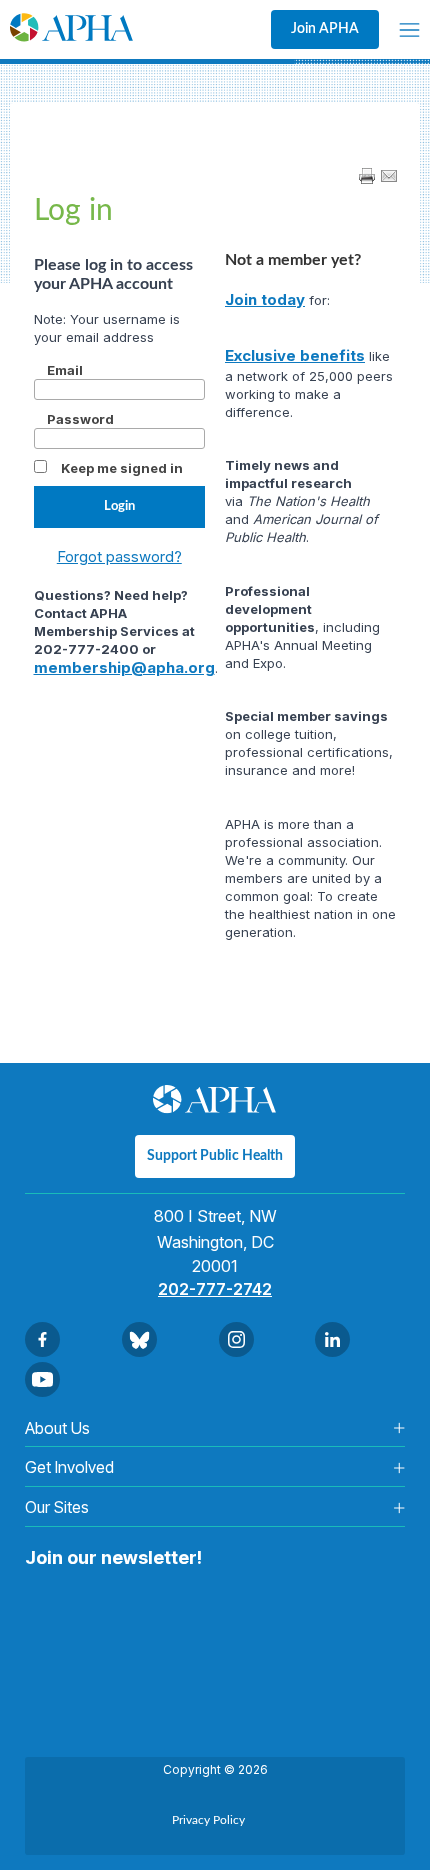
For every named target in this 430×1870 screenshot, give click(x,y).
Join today (265, 299)
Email (65, 370)
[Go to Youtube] (42, 1379)
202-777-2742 (215, 1289)
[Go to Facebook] (42, 1339)
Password (80, 419)
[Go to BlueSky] (139, 1339)
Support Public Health (215, 1156)
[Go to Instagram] (236, 1339)
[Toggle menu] (409, 30)
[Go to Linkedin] (332, 1339)
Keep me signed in (122, 468)
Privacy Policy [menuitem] (208, 1820)
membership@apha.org (124, 667)
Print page (367, 176)
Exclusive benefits (295, 355)
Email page (389, 176)
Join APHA (325, 29)
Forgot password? (119, 556)
